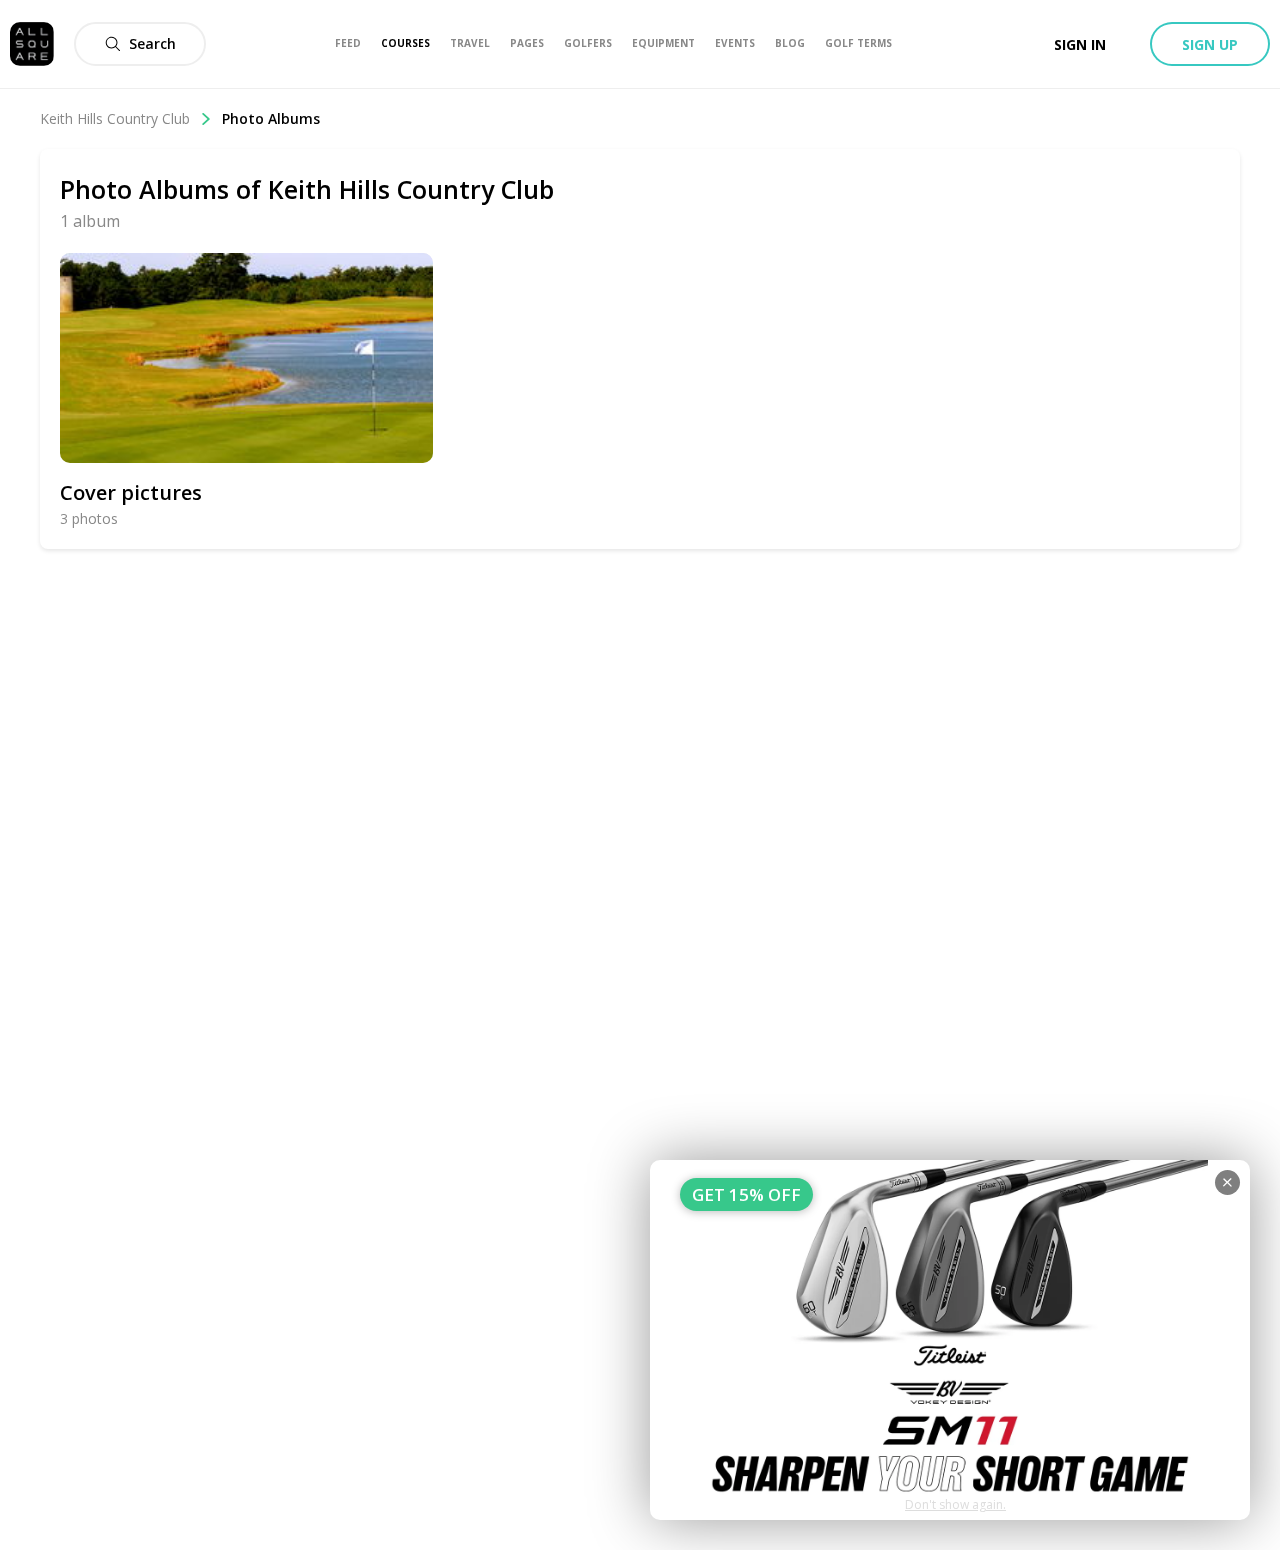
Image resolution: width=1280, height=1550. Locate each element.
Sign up (1210, 44)
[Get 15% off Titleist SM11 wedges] (950, 1340)
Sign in (1080, 44)
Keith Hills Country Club (115, 118)
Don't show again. (955, 1504)
